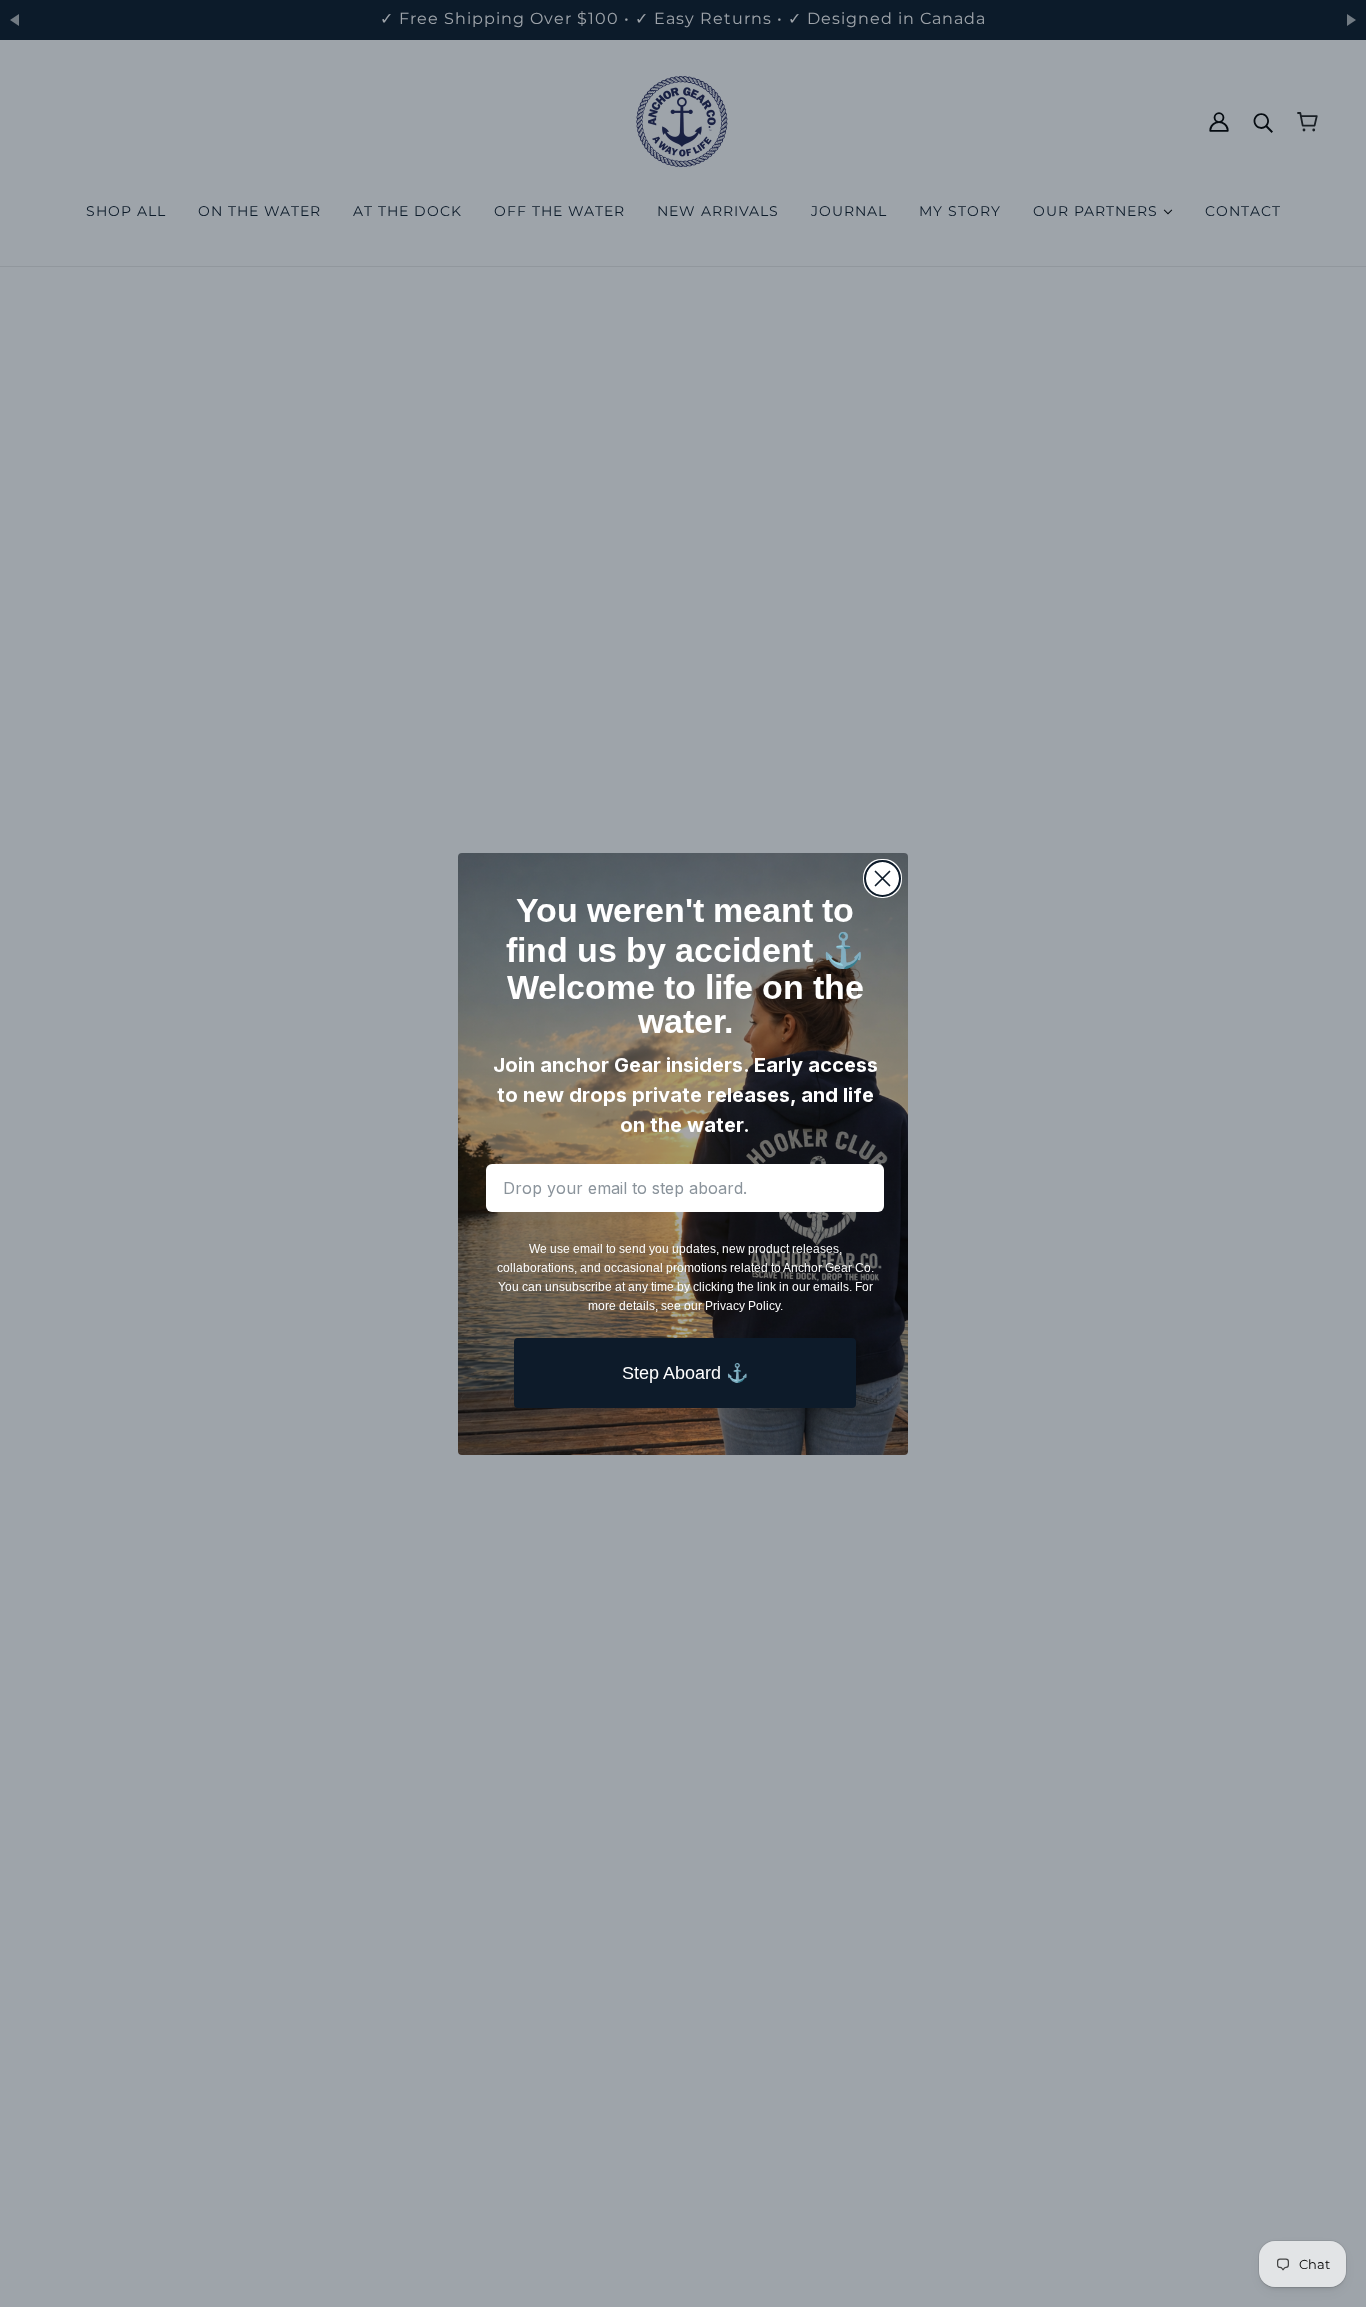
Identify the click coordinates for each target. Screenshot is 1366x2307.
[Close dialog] (882, 878)
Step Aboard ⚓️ (685, 1372)
